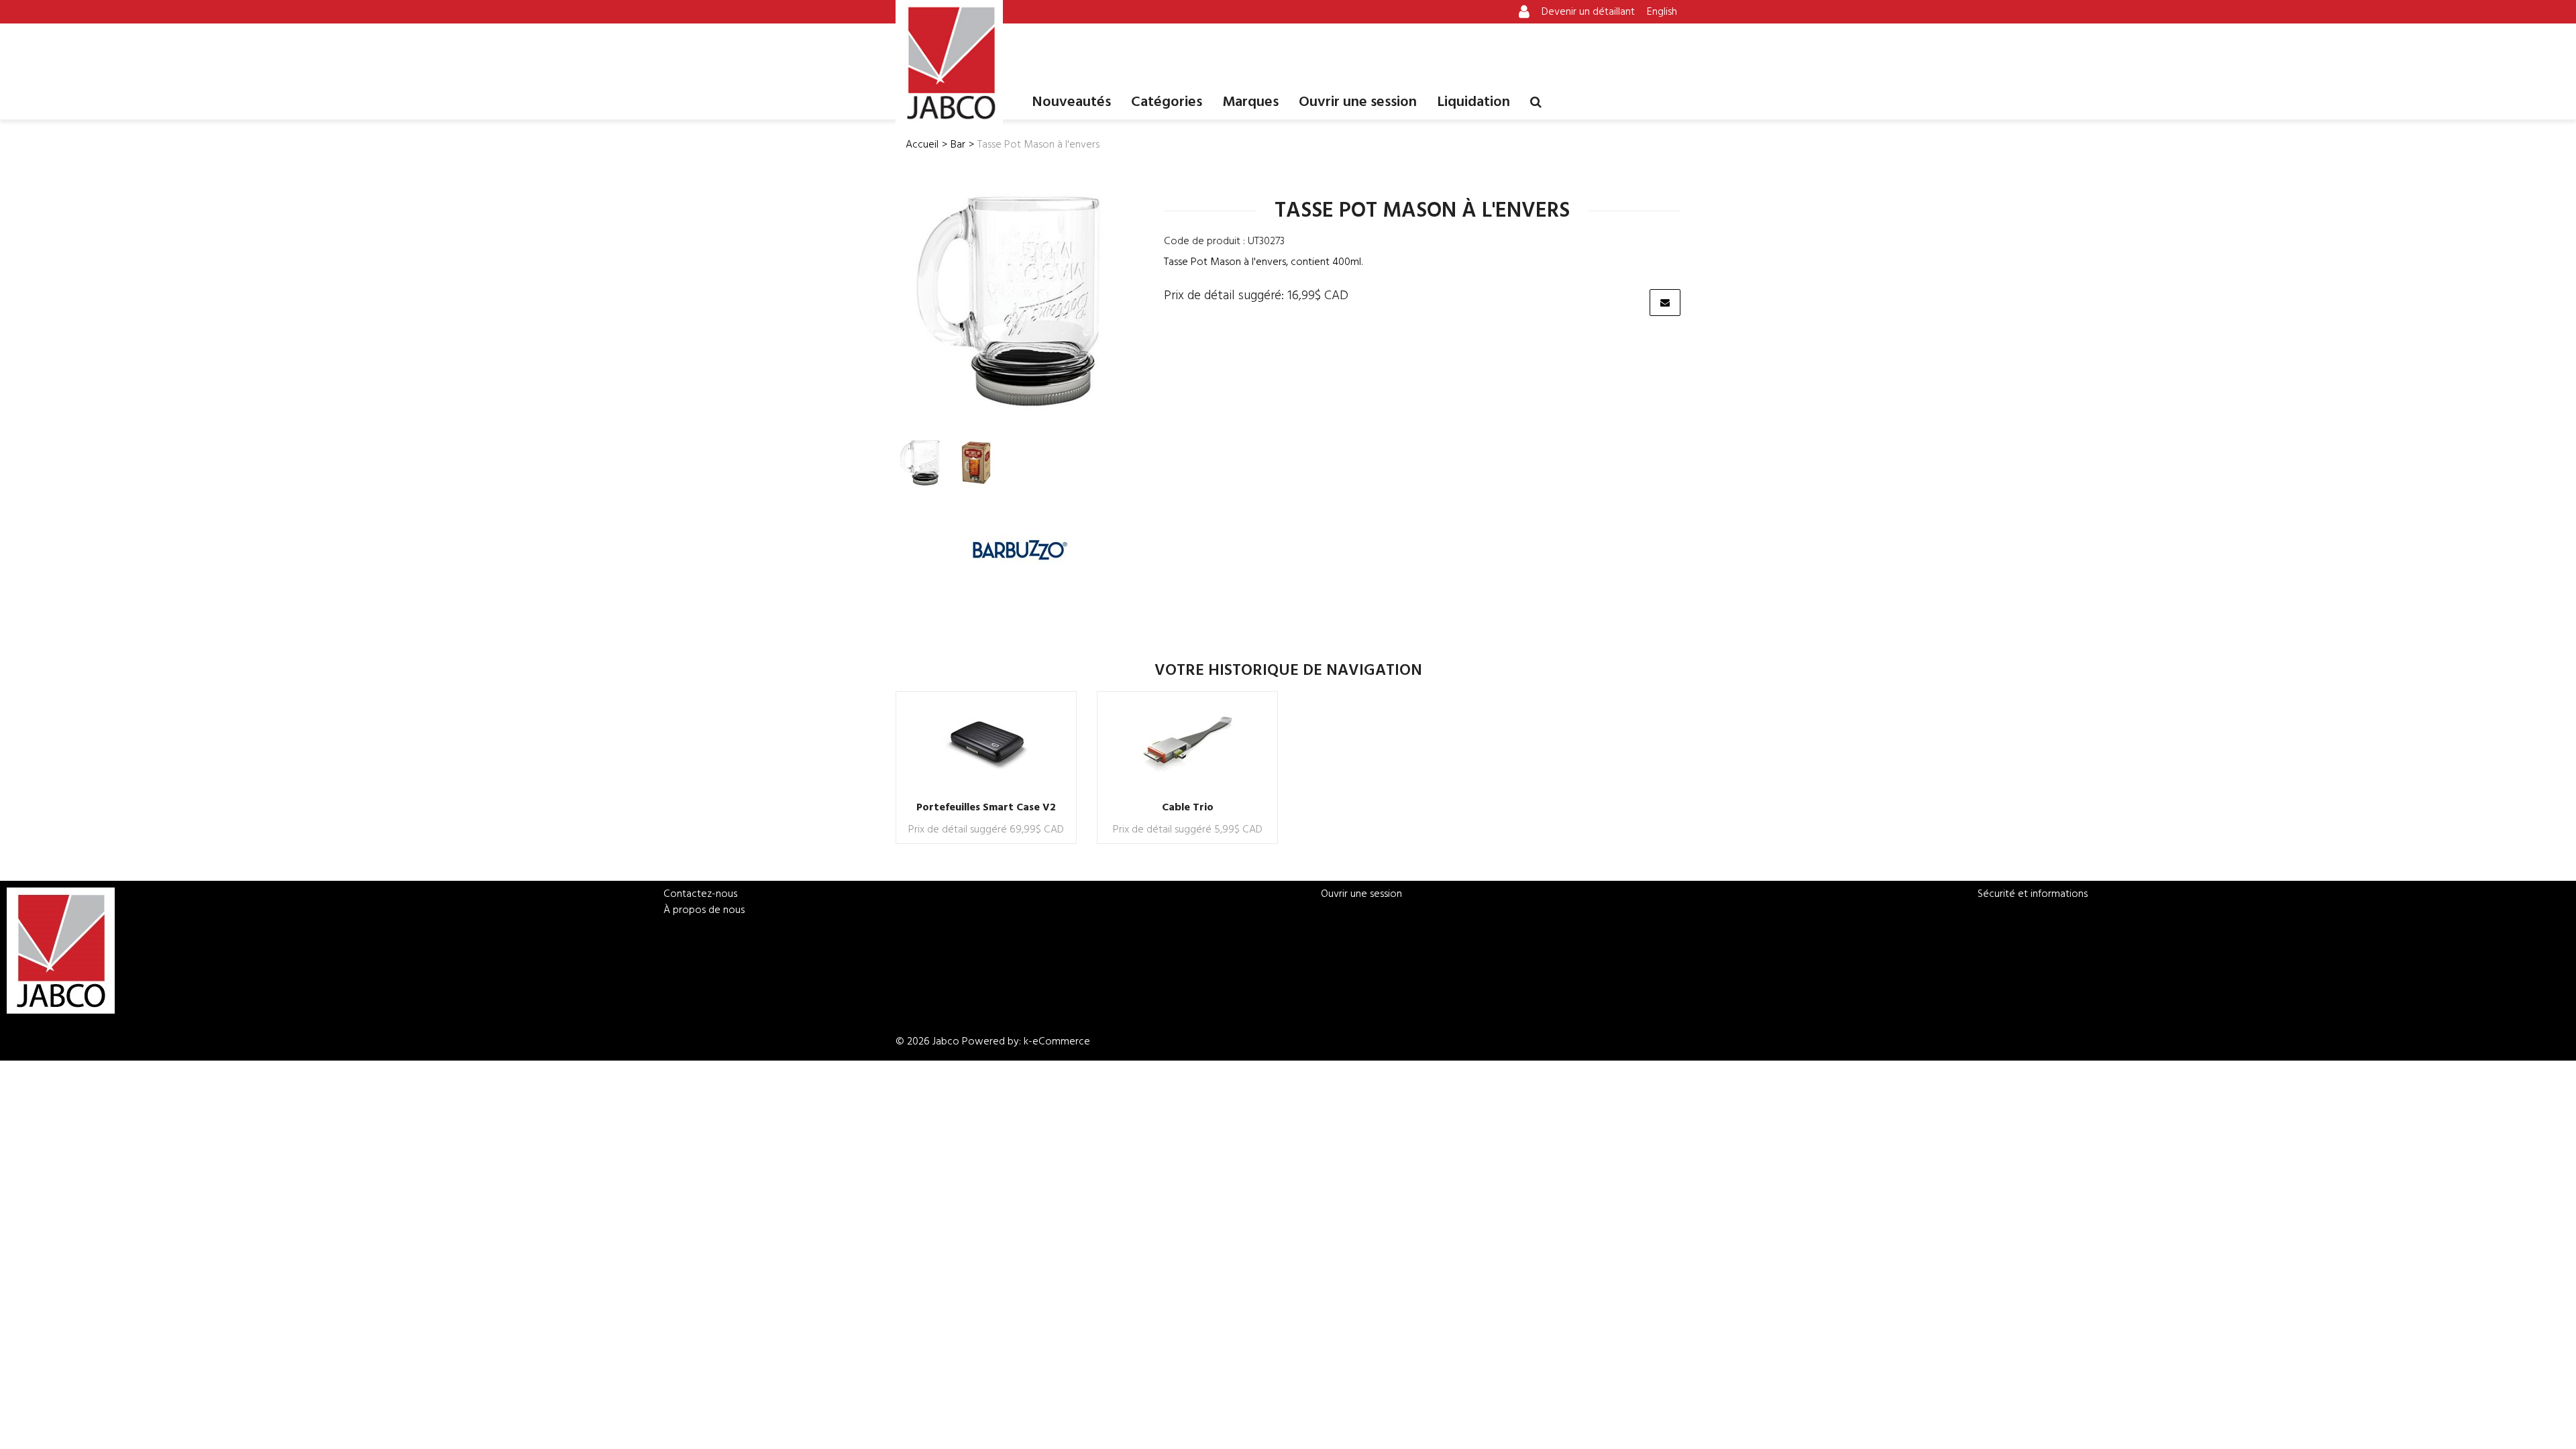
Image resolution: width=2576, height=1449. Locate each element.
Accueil (922, 145)
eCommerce (1061, 1042)
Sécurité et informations (2033, 894)
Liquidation (1473, 102)
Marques (1250, 102)
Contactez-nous (700, 894)
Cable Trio (1188, 808)
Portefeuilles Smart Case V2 (986, 808)
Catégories (1167, 102)
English (1662, 12)
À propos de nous (704, 910)
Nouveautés (1071, 102)
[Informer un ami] (1665, 303)
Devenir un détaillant (1588, 12)
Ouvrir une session (1358, 102)
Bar (958, 145)
